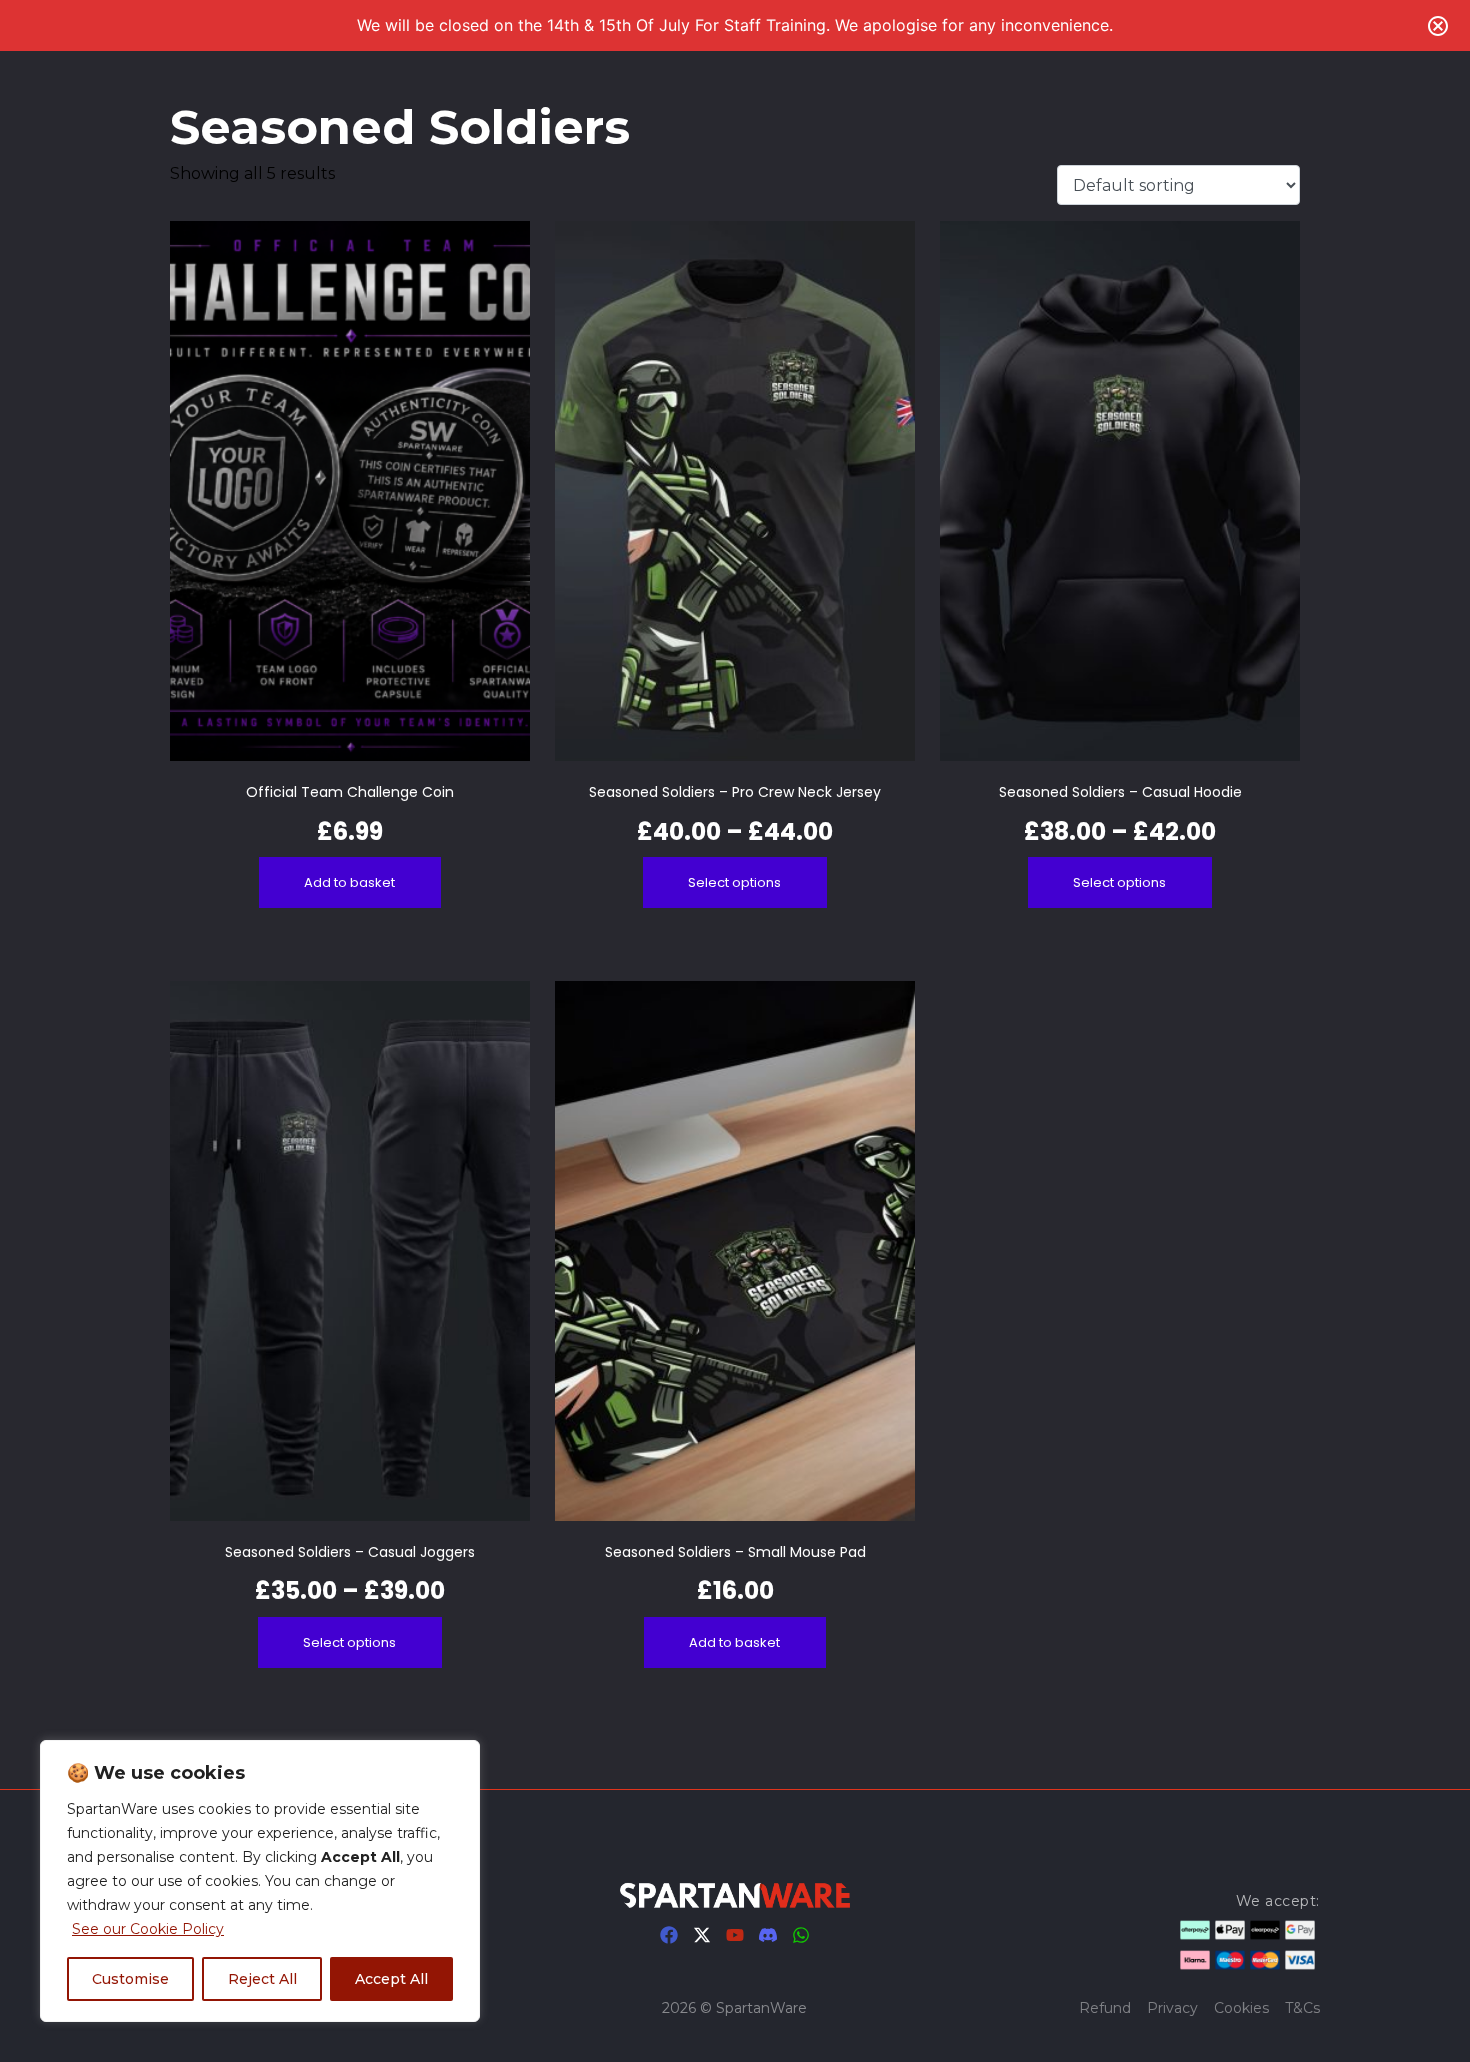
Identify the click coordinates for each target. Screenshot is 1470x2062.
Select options (734, 882)
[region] (260, 1881)
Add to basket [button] (349, 882)
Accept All (391, 1979)
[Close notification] (1438, 26)
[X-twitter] (702, 1935)
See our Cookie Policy (148, 1929)
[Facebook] (669, 1935)
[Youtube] (735, 1935)
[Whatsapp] (801, 1935)
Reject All (262, 1979)
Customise (130, 1979)
